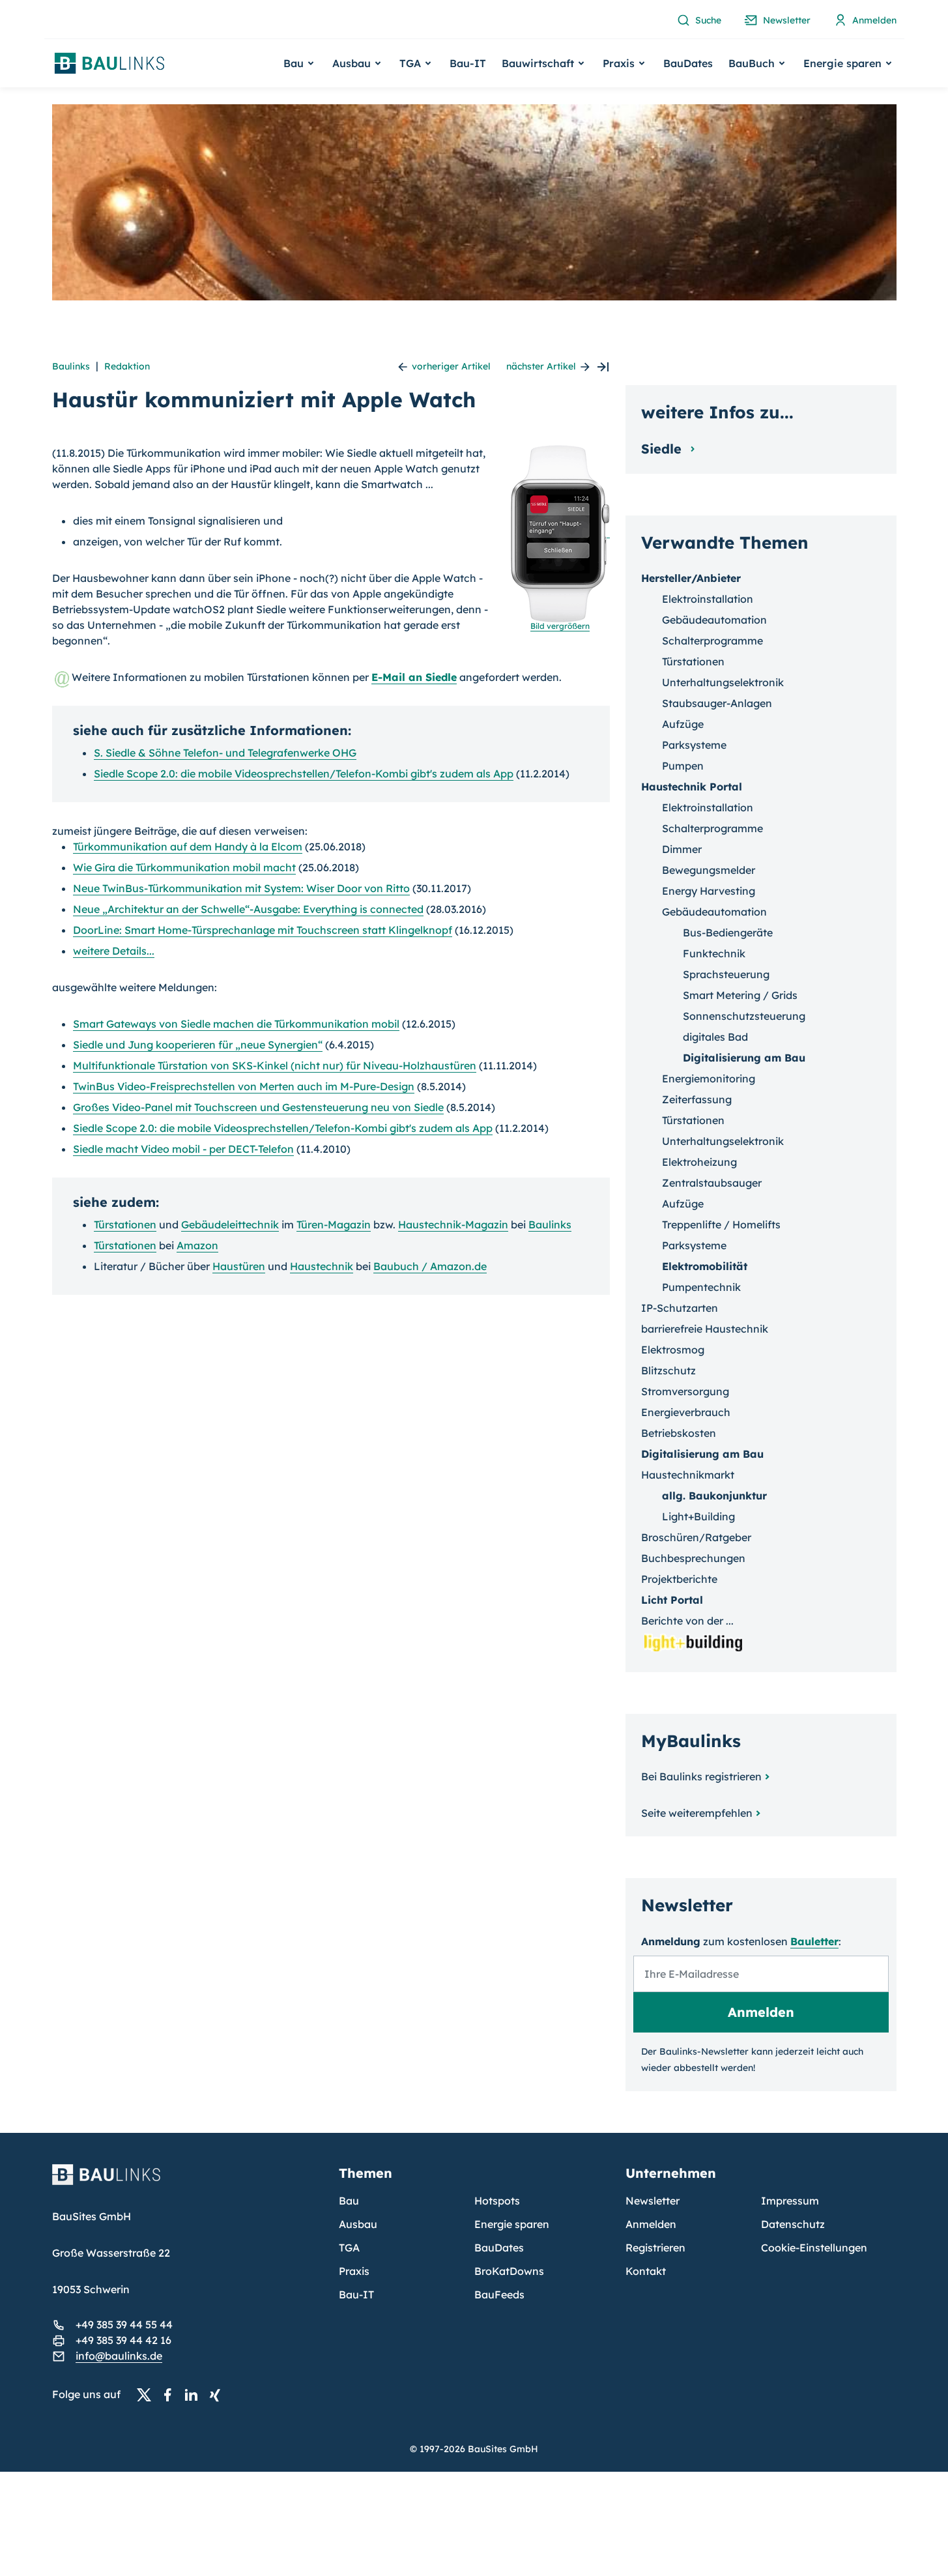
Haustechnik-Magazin (453, 1224)
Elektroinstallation (708, 599)
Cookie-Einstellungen (814, 2248)
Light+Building (698, 1516)
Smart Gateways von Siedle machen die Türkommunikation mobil (236, 1024)
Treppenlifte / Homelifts (721, 1224)
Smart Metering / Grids (740, 995)
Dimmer (682, 849)
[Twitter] (148, 2395)
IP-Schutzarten (680, 1308)
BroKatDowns (509, 2271)
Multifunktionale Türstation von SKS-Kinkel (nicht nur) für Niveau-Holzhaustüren (275, 1065)
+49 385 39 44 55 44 (124, 2324)
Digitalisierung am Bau (744, 1058)
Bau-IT (468, 63)
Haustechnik (322, 1266)
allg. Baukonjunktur (714, 1496)
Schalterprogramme (712, 641)
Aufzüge (683, 724)
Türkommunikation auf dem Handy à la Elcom (188, 847)
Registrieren (655, 2248)
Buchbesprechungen (693, 1558)
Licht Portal (672, 1600)
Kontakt (646, 2271)
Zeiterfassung (697, 1099)
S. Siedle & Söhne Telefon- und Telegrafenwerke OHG (225, 753)
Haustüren (239, 1266)
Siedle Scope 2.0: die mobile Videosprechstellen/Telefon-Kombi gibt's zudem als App (304, 774)
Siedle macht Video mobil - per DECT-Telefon (183, 1149)
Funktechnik (714, 953)
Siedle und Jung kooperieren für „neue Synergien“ (198, 1045)
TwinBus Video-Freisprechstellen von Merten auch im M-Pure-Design (244, 1086)
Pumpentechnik (701, 1287)
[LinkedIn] (195, 2395)
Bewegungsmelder (709, 870)
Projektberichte (679, 1579)
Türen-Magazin (334, 1224)
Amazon (197, 1245)
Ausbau (358, 2224)
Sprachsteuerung (726, 974)
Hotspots (497, 2201)
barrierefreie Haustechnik (705, 1329)
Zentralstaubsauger (712, 1183)
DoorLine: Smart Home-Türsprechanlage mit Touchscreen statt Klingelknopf (263, 930)
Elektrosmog (673, 1350)
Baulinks (71, 366)
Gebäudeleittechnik (230, 1224)
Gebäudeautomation (714, 620)
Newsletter (653, 2201)
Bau (349, 2201)
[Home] (188, 2182)
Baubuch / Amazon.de (430, 1266)
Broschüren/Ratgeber (696, 1537)
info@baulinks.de (119, 2356)
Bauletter (814, 1941)
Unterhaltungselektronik (723, 682)
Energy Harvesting (709, 891)
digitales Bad (715, 1037)
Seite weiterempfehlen (697, 1813)
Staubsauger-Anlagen (717, 703)
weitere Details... (114, 951)
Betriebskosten (679, 1433)
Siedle (663, 449)
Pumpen (683, 766)
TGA (349, 2248)
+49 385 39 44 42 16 (123, 2340)
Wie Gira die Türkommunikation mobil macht (184, 867)
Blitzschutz (668, 1370)
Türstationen (125, 1224)
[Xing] (218, 2395)
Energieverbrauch (686, 1412)
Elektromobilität (705, 1266)
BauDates (688, 63)
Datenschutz (793, 2224)
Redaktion (127, 366)
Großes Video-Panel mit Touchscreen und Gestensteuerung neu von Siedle (258, 1107)
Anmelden (651, 2224)
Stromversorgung (685, 1391)
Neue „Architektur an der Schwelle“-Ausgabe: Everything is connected (248, 909)
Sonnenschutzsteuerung (744, 1016)
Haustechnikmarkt (688, 1475)
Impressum (790, 2201)
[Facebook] (171, 2395)
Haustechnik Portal (692, 787)
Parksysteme (694, 745)
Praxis (354, 2271)
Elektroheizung (699, 1162)
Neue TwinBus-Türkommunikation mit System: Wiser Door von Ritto (241, 888)
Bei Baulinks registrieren (701, 1776)
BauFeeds (499, 2294)
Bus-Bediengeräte (728, 933)
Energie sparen (512, 2224)
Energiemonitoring (709, 1078)
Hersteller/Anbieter (691, 578)
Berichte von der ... (687, 1621)
